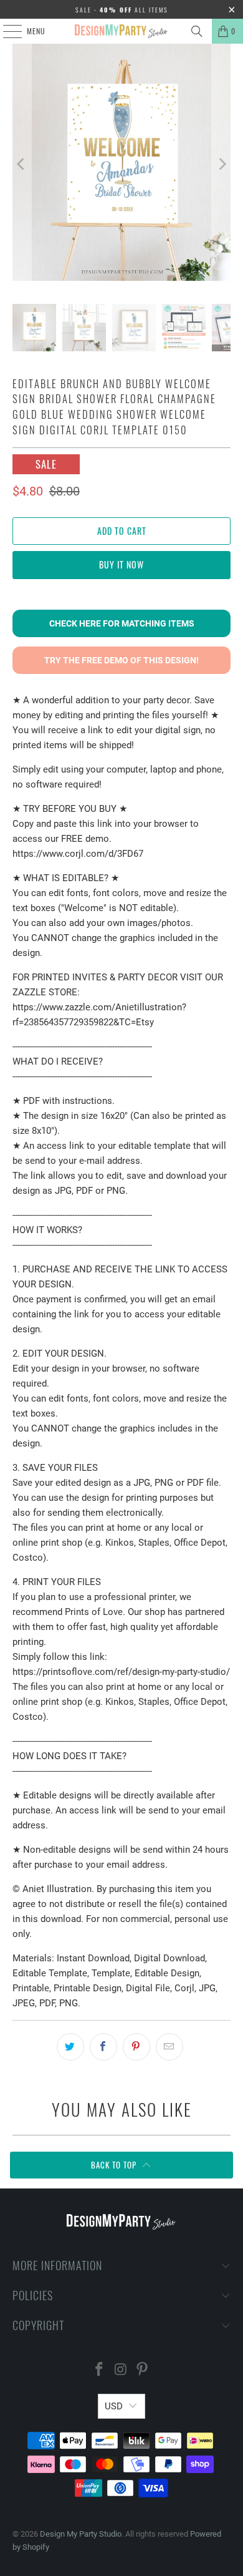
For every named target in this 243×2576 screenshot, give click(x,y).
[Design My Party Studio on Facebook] (99, 2370)
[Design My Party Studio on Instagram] (121, 2370)
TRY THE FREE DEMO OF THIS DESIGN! (121, 660)
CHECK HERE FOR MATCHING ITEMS (122, 623)
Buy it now (121, 564)
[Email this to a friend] (169, 2047)
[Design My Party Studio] (122, 31)
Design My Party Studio (81, 2534)
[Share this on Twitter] (70, 2047)
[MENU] (6, 31)
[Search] (197, 31)
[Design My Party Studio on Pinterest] (143, 2370)
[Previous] (22, 164)
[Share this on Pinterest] (136, 2047)
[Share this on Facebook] (103, 2047)
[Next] (221, 164)
